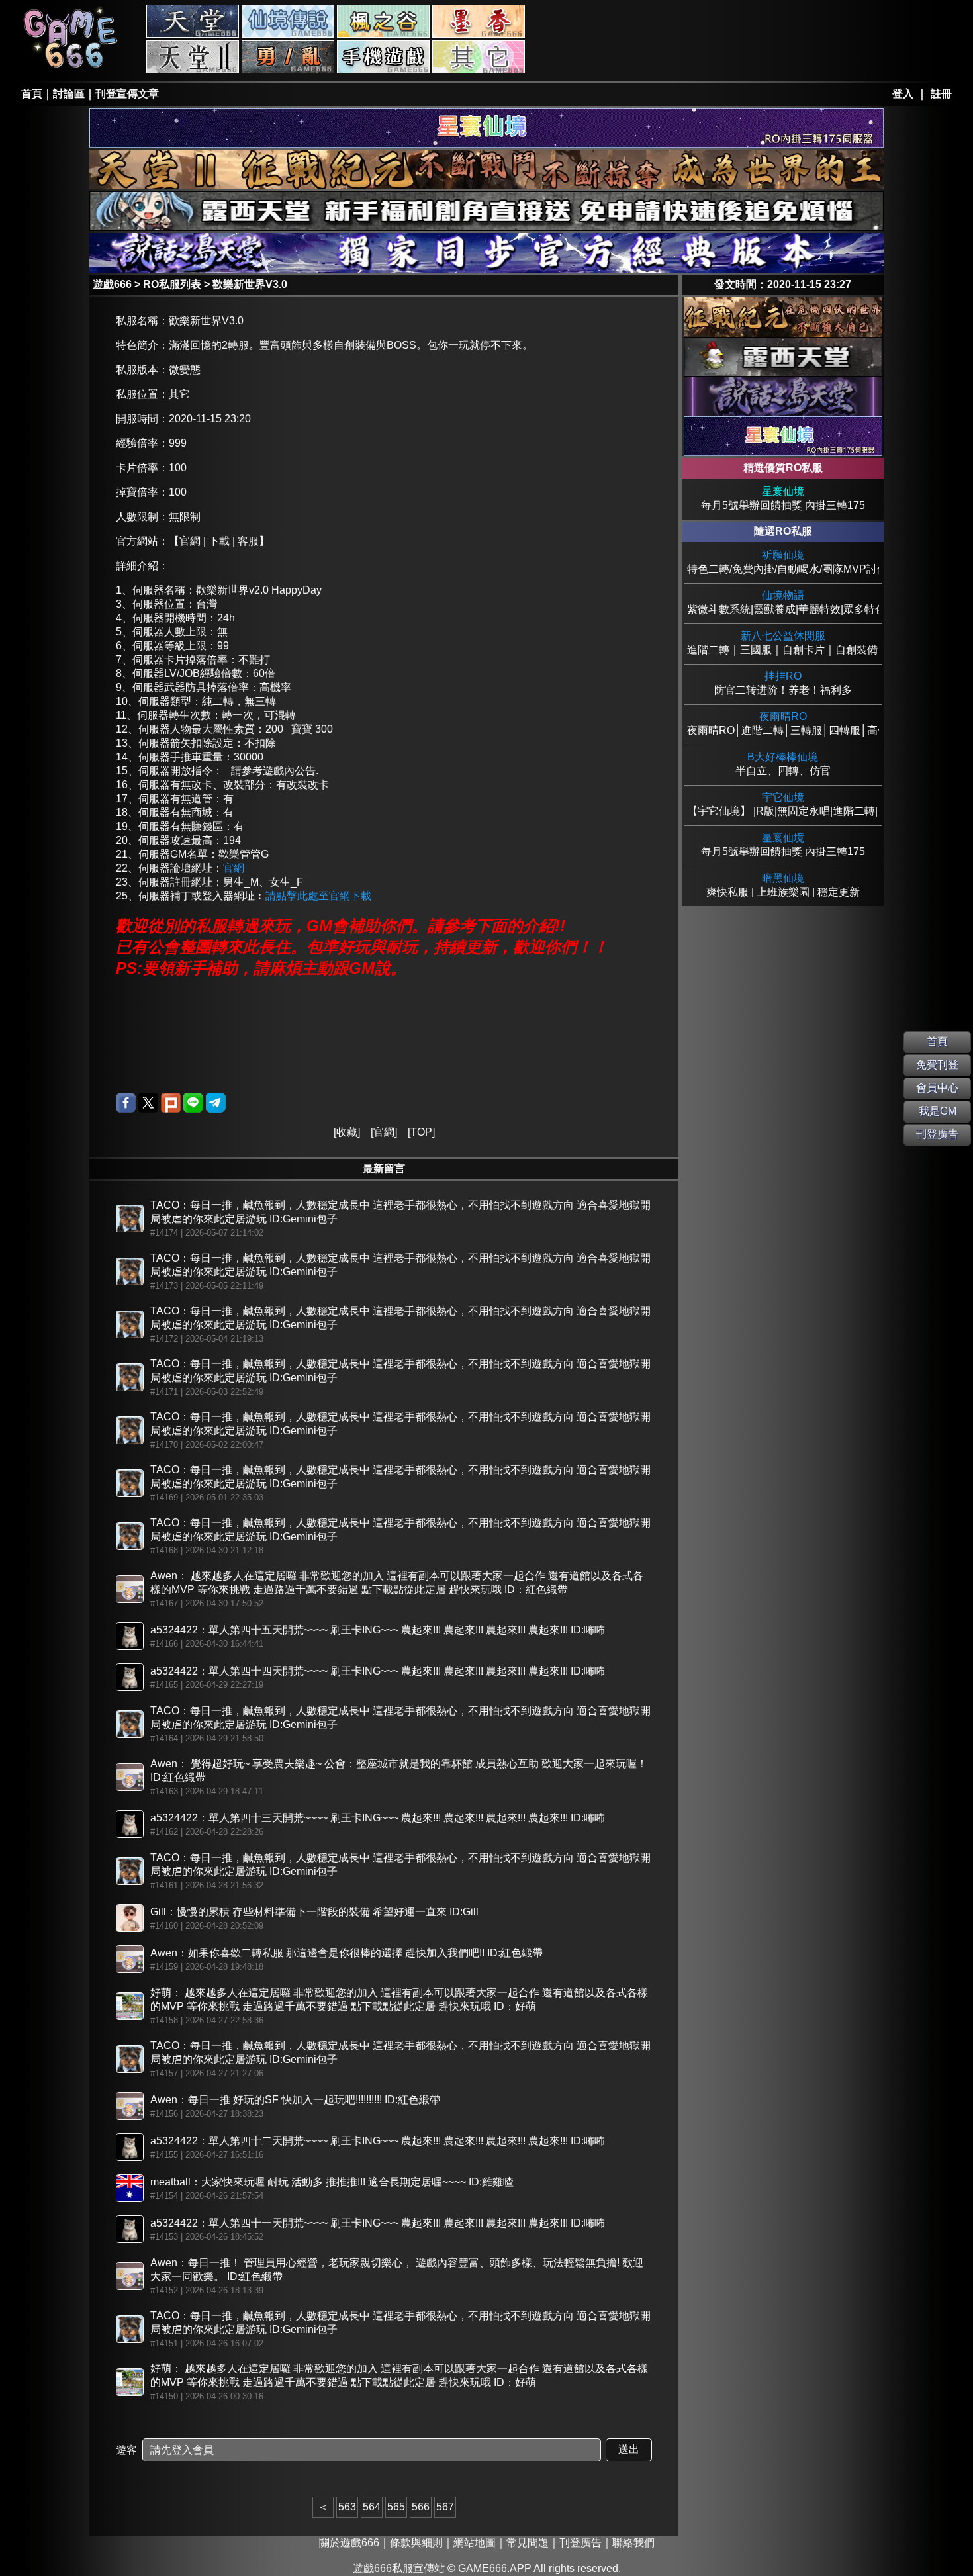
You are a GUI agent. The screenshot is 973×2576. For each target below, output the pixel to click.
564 (372, 2507)
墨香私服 (479, 21)
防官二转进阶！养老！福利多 (783, 683)
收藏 (347, 1132)
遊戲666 (112, 284)
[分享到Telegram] (216, 1103)
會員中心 (937, 1088)
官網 (234, 868)
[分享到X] (148, 1103)
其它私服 (479, 57)
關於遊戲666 (349, 2543)
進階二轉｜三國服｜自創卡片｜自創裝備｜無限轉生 (783, 643)
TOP (421, 1132)
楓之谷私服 (383, 21)
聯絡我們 (633, 2543)
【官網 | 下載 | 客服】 (219, 541)
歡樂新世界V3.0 (250, 284)
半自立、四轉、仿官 (783, 764)
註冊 (941, 94)
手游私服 (383, 57)
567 (445, 2507)
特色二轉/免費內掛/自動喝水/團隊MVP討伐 (783, 562)
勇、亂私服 (288, 57)
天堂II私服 (193, 57)
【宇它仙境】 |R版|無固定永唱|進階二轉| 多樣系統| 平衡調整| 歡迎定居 (783, 804)
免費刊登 (937, 1065)
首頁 (32, 94)
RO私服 (288, 21)
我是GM (938, 1111)
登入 (903, 94)
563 (347, 2507)
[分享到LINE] (193, 1103)
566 (421, 2507)
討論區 (69, 94)
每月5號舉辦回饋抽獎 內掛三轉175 (783, 498)
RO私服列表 (172, 284)
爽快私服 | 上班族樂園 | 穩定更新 (783, 885)
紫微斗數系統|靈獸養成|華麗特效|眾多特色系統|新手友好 (783, 602)
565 (396, 2507)
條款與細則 (416, 2543)
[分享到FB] (126, 1103)
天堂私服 (193, 21)
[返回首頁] (71, 67)
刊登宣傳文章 (127, 94)
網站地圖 (475, 2543)
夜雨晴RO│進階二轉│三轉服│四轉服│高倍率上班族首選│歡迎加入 (783, 723)
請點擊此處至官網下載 (318, 896)
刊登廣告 (580, 2543)
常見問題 (528, 2543)
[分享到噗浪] (171, 1103)
